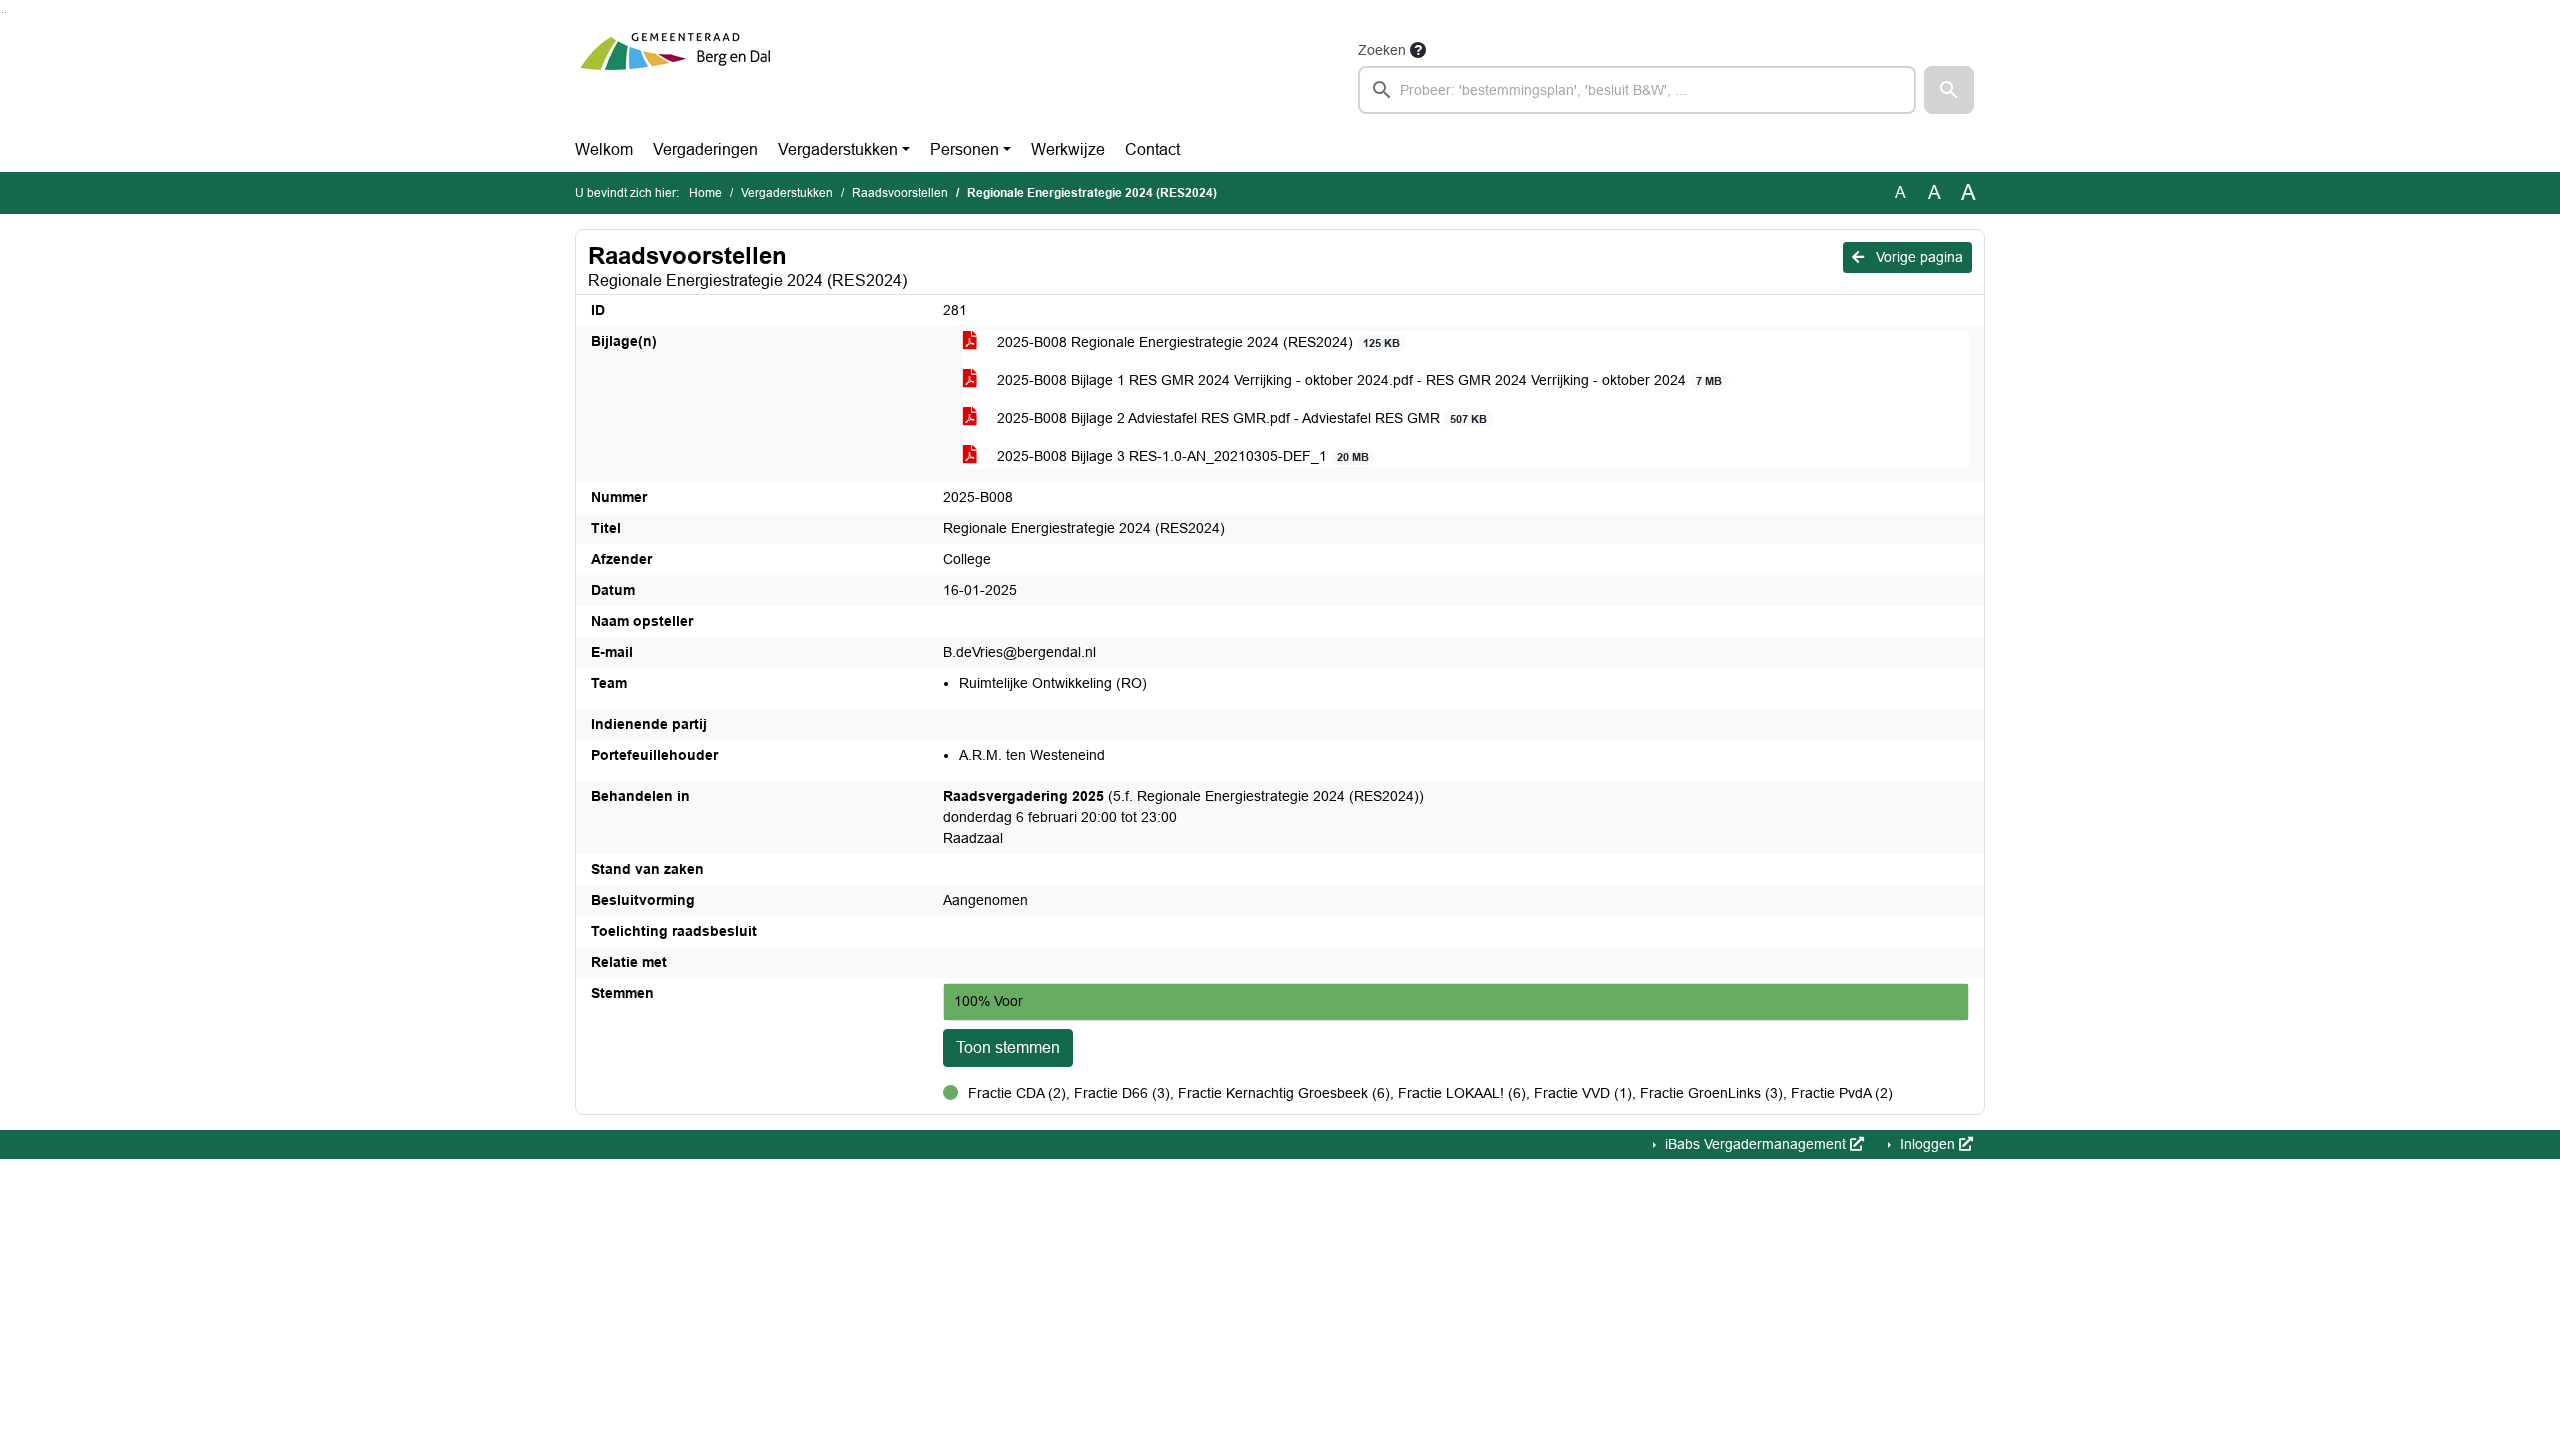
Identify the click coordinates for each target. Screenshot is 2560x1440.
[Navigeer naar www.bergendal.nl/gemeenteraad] (675, 76)
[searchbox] (1637, 90)
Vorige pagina (1917, 257)
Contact (1152, 149)
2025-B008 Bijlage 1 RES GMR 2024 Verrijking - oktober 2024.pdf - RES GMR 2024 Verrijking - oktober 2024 (1357, 380)
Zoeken (1382, 50)
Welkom (604, 149)
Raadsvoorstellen (900, 193)
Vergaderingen (705, 149)
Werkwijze (1068, 149)
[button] (1949, 90)
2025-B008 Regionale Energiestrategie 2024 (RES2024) (1196, 342)
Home (705, 193)
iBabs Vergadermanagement (1755, 1144)
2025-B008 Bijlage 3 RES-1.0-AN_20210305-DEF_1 (1181, 456)
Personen (964, 149)
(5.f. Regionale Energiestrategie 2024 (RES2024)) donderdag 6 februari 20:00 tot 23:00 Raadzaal (1183, 817)
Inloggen (1927, 1144)
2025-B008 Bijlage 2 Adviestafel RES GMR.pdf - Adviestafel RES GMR (1240, 418)
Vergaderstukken (838, 149)
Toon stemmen (1008, 1047)
